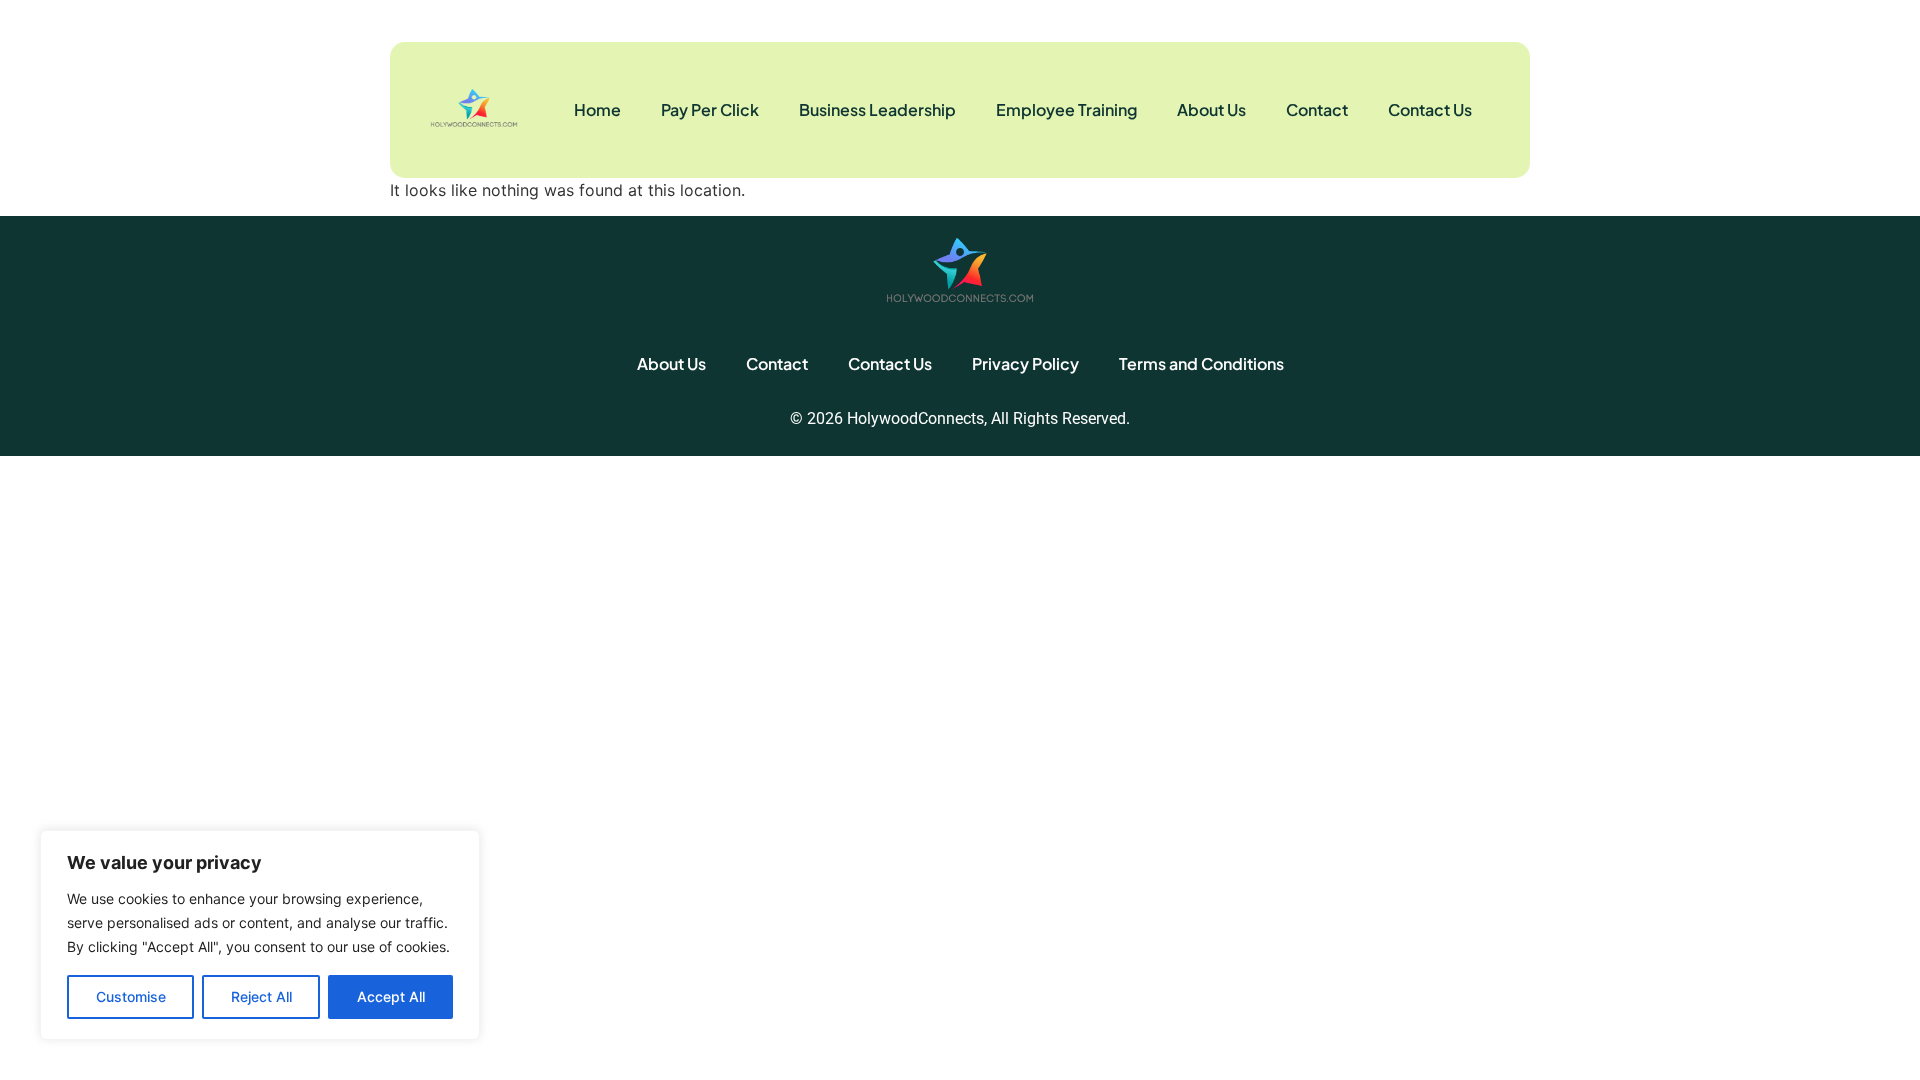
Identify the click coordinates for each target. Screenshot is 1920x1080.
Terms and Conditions (1201, 363)
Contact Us (1430, 109)
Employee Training (1066, 109)
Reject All (261, 996)
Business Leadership (877, 109)
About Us (1211, 109)
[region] (260, 935)
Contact (1317, 109)
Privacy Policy (1025, 363)
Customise (131, 996)
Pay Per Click (710, 109)
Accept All (391, 996)
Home (597, 109)
